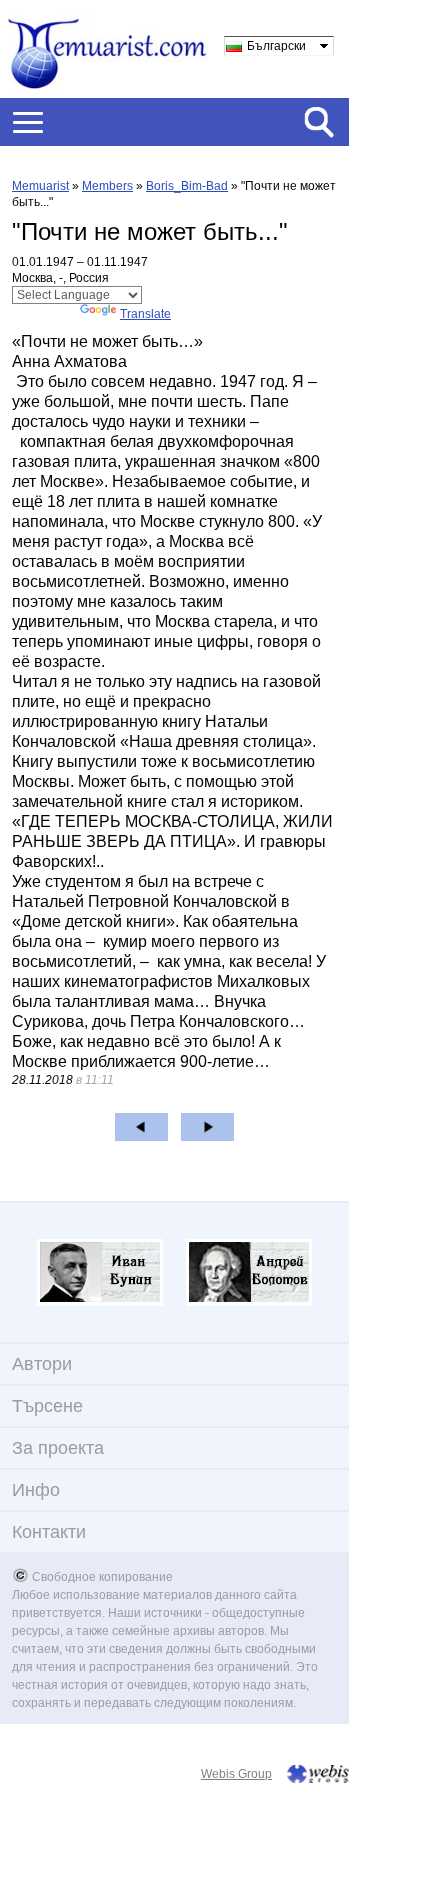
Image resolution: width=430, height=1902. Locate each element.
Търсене (47, 1406)
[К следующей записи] (207, 1127)
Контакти (49, 1532)
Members (107, 186)
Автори (42, 1364)
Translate (145, 314)
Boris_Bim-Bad (187, 186)
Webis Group (236, 1774)
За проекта (58, 1448)
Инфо (36, 1490)
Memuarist (40, 186)
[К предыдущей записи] (141, 1127)
